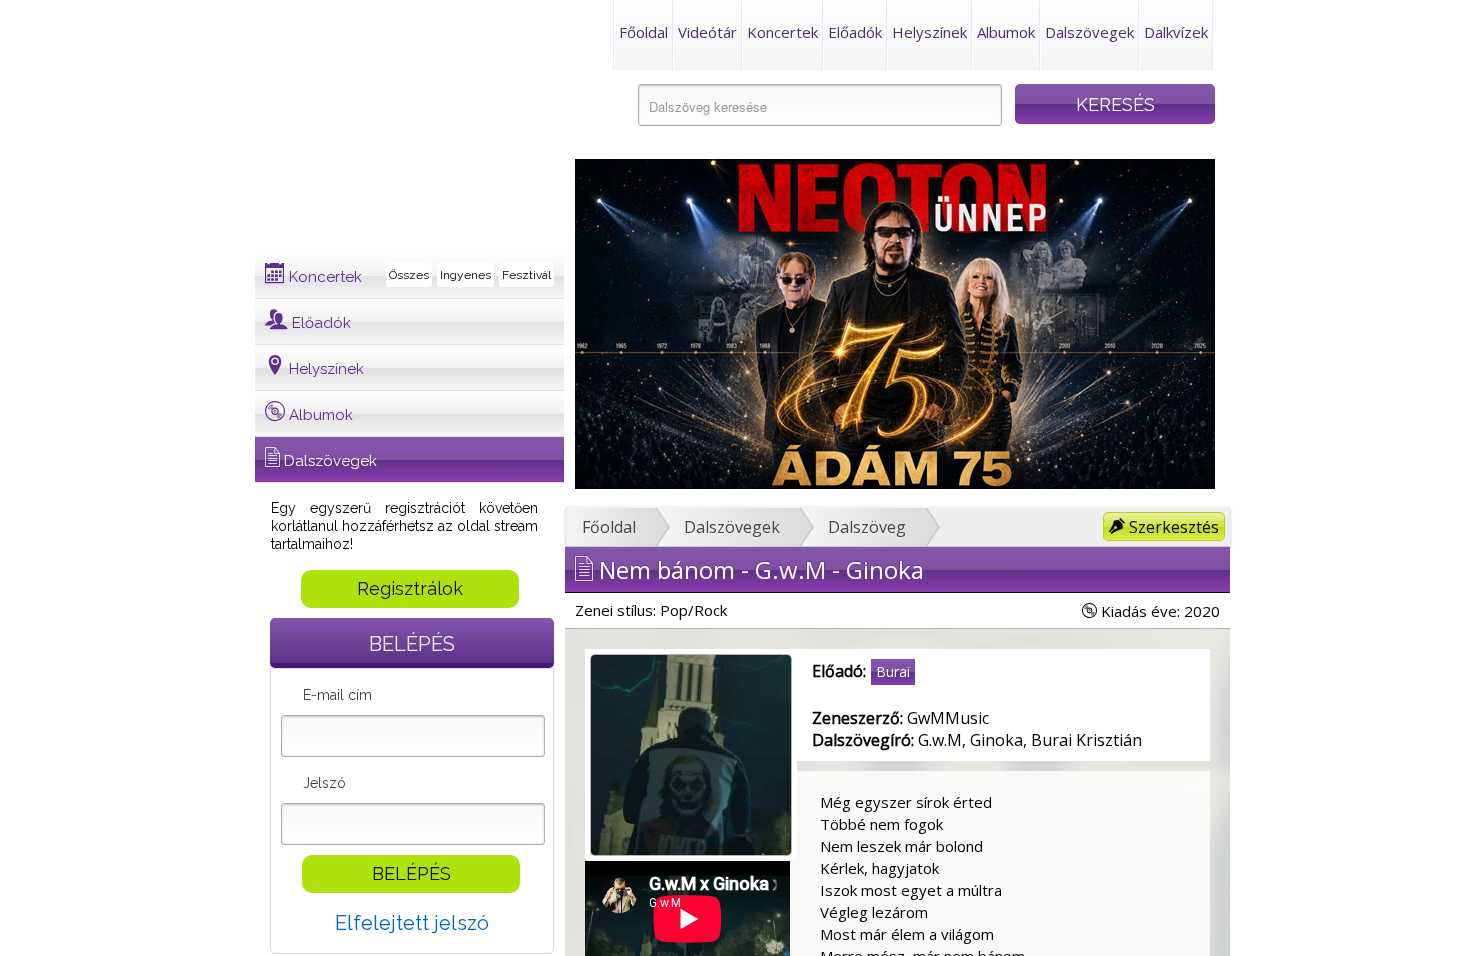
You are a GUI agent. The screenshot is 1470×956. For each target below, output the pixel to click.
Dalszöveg (867, 527)
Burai (893, 671)
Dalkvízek (1176, 32)
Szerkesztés (1172, 527)
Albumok (1006, 32)
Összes (409, 275)
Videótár (707, 32)
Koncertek (782, 32)
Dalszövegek (1089, 32)
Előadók (855, 32)
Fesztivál (526, 275)
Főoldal (643, 32)
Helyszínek (929, 32)
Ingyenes (465, 275)
